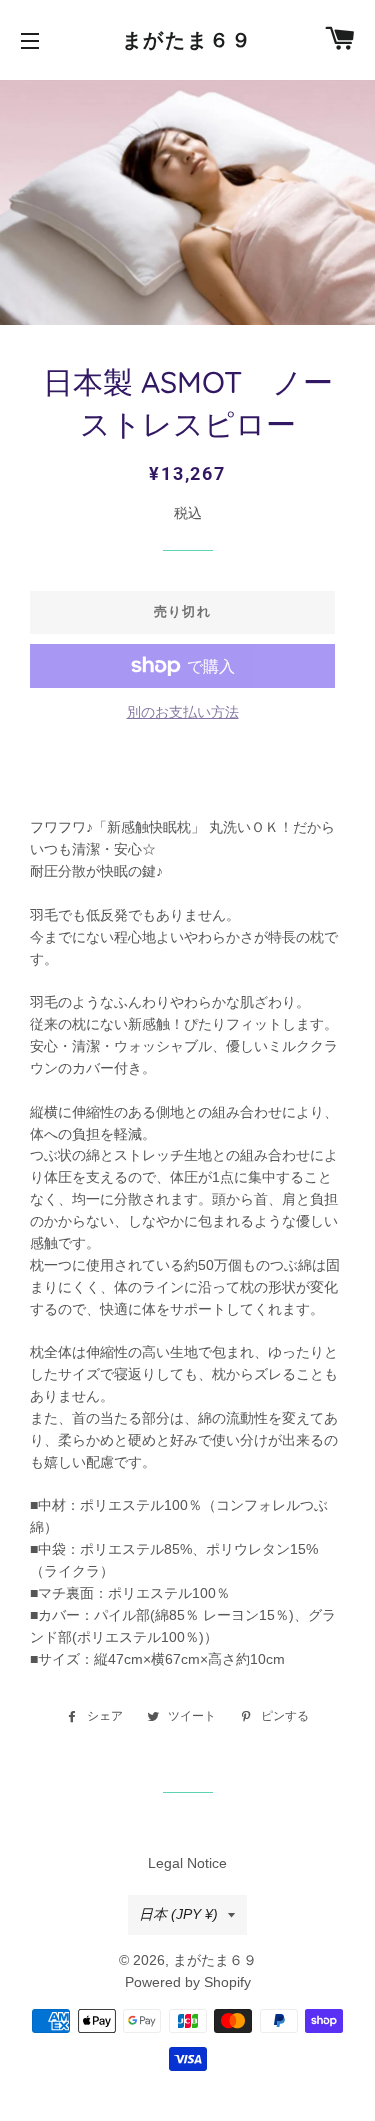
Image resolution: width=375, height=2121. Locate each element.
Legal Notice (187, 1863)
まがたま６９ (188, 40)
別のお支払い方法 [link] (183, 712)
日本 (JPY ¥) (178, 1914)
